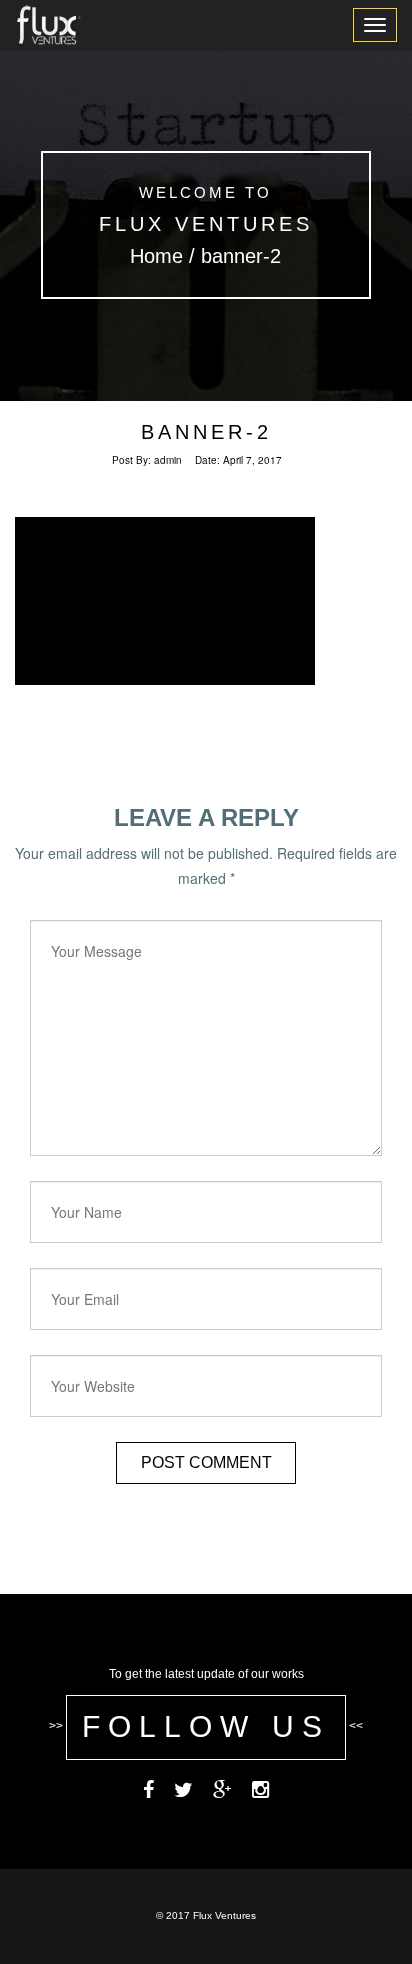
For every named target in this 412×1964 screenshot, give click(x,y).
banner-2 (206, 432)
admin (168, 460)
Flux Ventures (206, 224)
